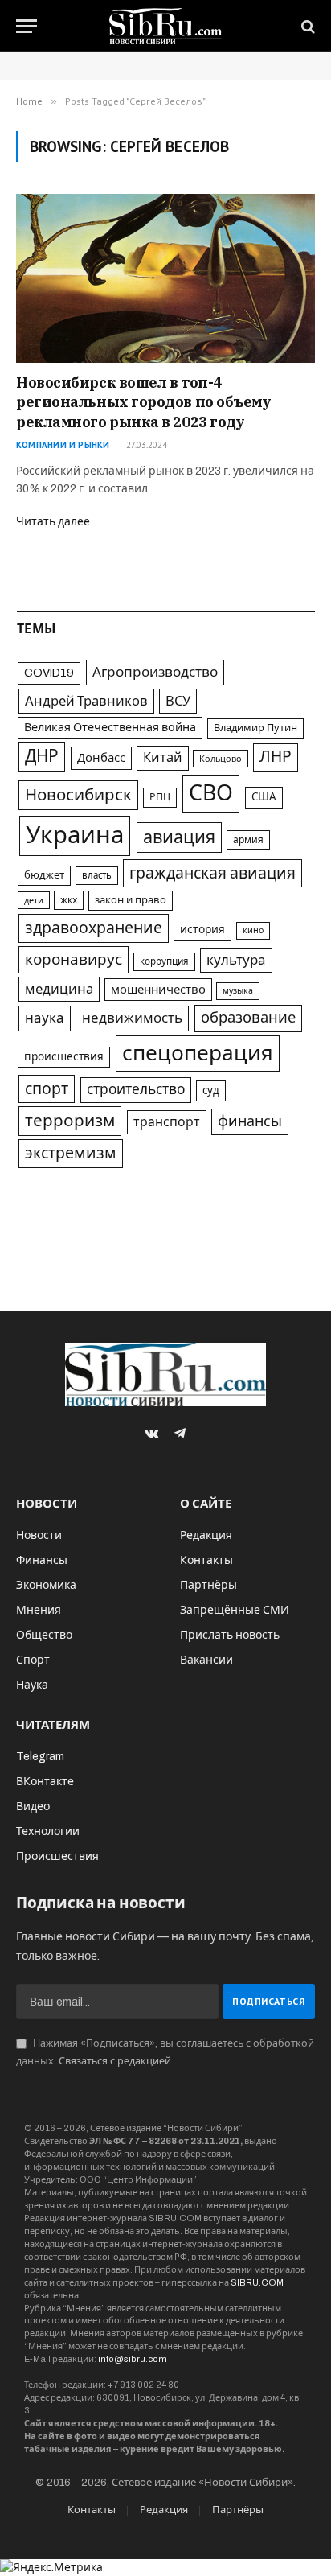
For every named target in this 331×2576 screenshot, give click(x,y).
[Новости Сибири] (166, 26)
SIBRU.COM (257, 2282)
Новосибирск (78, 795)
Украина (75, 835)
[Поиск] (306, 26)
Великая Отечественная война (110, 727)
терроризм (70, 1121)
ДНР (42, 756)
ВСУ (178, 701)
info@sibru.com (133, 2359)
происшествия (64, 1057)
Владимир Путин (255, 728)
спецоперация (198, 1053)
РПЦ (160, 797)
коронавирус (74, 959)
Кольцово (221, 759)
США (264, 797)
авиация (179, 837)
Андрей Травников (86, 701)
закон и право (131, 900)
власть (97, 875)
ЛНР (276, 757)
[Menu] (27, 26)
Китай (163, 757)
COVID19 (49, 673)
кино (253, 930)
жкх (69, 900)
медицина (59, 989)
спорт (47, 1089)
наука (45, 1018)
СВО (211, 793)
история (202, 930)
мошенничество (158, 990)
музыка (238, 991)
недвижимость (132, 1018)
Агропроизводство (155, 672)
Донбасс (101, 758)
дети (34, 900)
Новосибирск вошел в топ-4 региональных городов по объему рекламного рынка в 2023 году (144, 402)
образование (248, 1018)
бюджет (44, 875)
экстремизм (71, 1153)
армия (248, 840)
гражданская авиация (212, 873)
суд (211, 1090)
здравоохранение (94, 928)
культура (236, 960)
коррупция (164, 961)
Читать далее (53, 522)
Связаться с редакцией (115, 2061)
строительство (136, 1090)
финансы (250, 1121)
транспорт (167, 1122)
